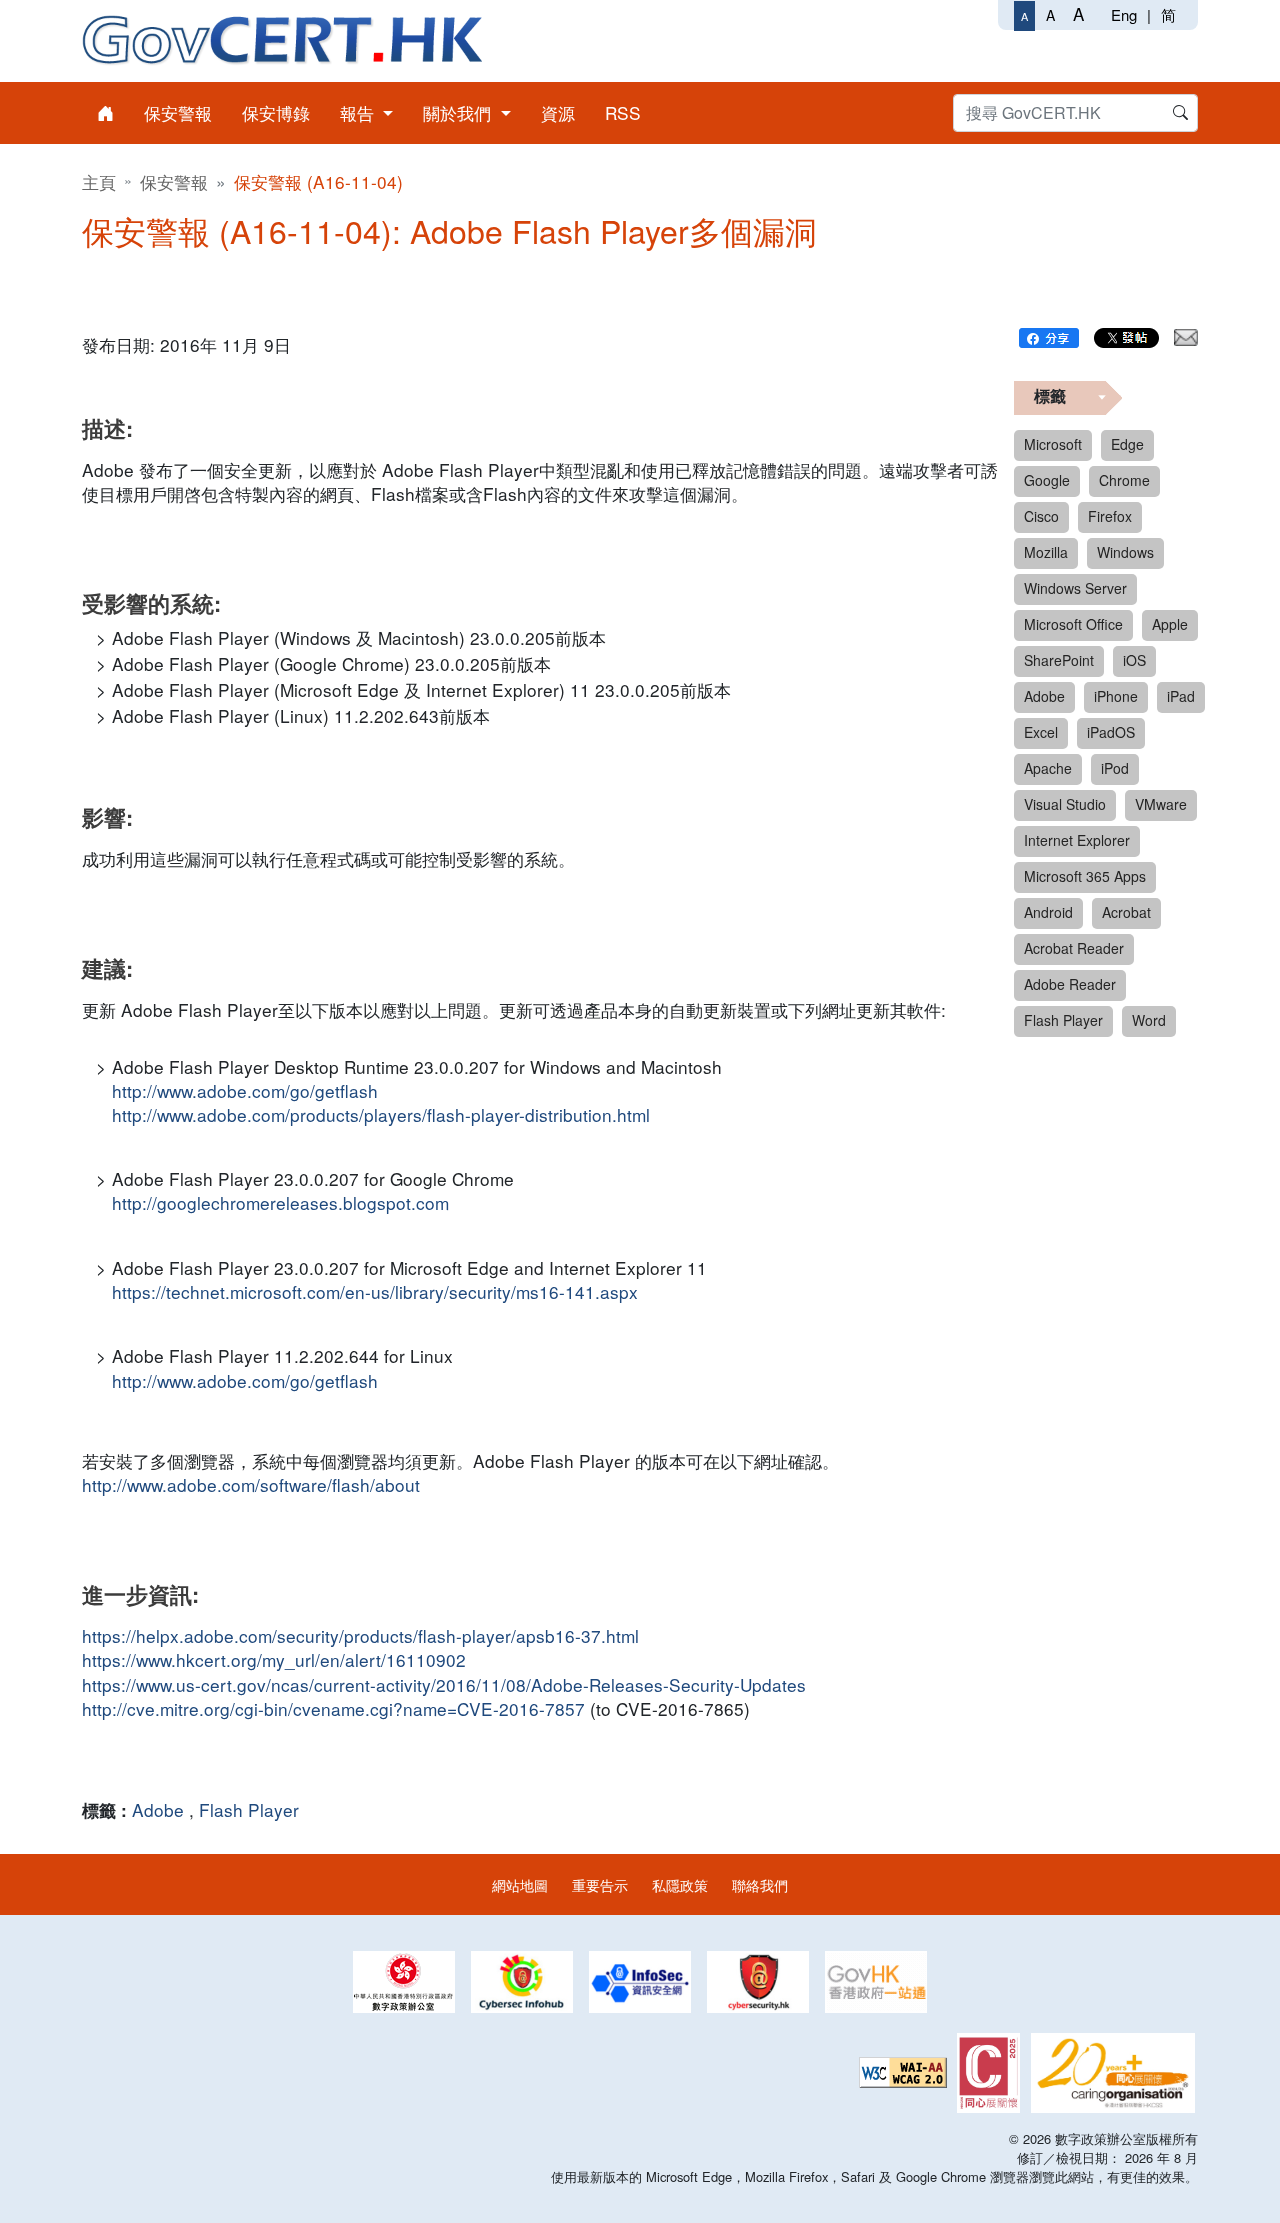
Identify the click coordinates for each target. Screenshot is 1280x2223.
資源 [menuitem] (558, 112)
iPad (1181, 696)
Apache (1048, 768)
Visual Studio (1065, 804)
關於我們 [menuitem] (459, 112)
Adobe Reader (1070, 984)
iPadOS (1111, 732)
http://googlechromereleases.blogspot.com (280, 1203)
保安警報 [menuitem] (178, 112)
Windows (1125, 552)
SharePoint (1059, 660)
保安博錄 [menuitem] (276, 112)
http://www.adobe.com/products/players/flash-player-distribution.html (381, 1115)
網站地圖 (520, 1884)
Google (1047, 480)
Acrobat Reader (1074, 948)
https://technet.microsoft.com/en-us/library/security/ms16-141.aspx (375, 1292)
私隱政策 (680, 1884)
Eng (1124, 14)
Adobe (158, 1809)
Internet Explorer (1077, 840)
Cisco (1041, 516)
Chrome (1124, 480)
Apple (1170, 624)
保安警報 (174, 181)
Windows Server (1075, 588)
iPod (1115, 768)
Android (1048, 912)
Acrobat (1126, 912)
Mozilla (1046, 552)
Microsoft (1053, 444)
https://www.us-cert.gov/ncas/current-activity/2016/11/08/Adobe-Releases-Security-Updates (444, 1685)
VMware (1161, 804)
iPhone (1116, 696)
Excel (1041, 732)
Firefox (1110, 516)
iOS (1134, 660)
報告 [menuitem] (359, 112)
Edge (1127, 444)
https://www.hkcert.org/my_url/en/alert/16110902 (274, 1660)
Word (1149, 1020)
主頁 (99, 181)
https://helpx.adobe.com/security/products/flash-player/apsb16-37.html (360, 1636)
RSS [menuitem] (623, 112)
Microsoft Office (1073, 624)
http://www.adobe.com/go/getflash (245, 1091)
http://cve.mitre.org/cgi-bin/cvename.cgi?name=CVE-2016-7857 (333, 1709)
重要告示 (600, 1884)
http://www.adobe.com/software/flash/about (251, 1485)
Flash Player (249, 1809)
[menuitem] (105, 113)
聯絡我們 (760, 1884)
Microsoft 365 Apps (1085, 876)
